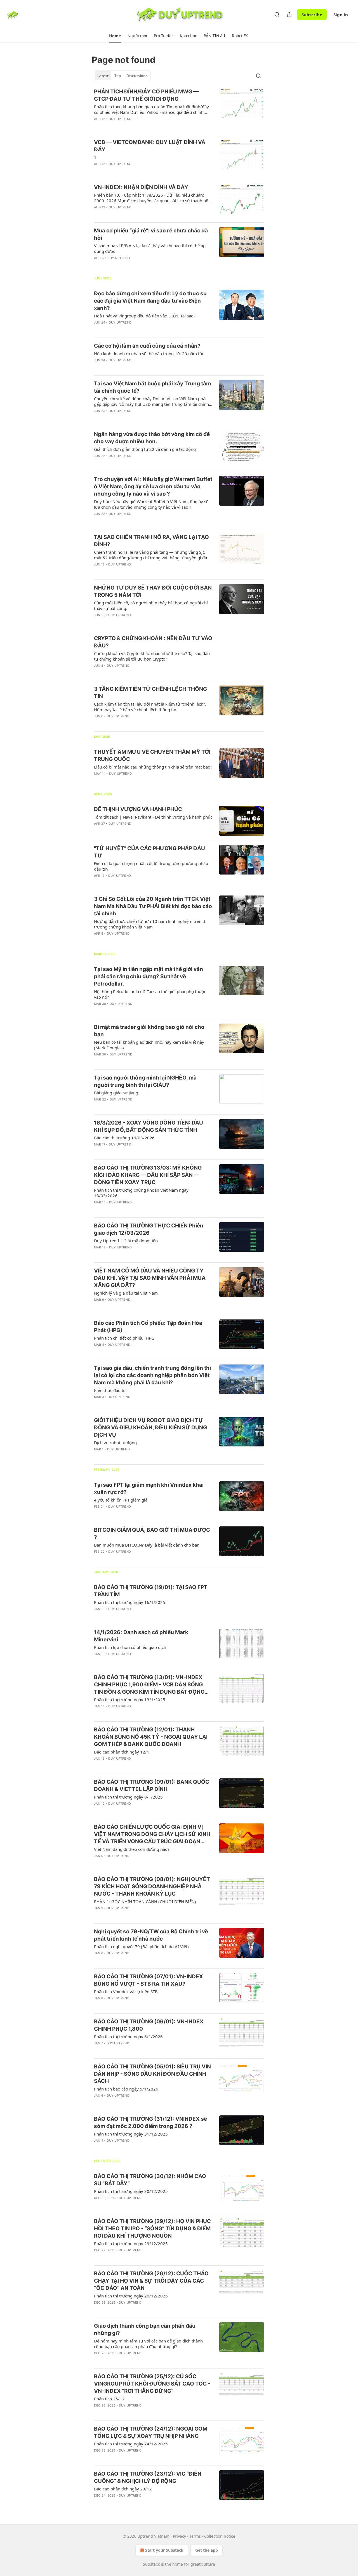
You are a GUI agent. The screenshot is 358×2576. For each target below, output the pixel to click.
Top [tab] (118, 76)
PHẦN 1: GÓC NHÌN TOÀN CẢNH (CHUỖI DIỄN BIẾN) (145, 1901)
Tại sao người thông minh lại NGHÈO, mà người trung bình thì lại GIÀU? (145, 1081)
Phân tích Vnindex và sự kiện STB (126, 1991)
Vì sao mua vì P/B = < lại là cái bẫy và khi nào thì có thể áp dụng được (150, 248)
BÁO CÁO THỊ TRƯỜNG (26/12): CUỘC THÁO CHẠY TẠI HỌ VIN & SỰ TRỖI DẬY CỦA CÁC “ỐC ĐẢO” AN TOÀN (151, 2281)
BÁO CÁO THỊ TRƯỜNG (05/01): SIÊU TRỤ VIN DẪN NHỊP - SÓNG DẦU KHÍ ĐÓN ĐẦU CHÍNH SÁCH (152, 2074)
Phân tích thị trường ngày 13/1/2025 (130, 1700)
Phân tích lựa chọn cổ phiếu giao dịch (130, 1647)
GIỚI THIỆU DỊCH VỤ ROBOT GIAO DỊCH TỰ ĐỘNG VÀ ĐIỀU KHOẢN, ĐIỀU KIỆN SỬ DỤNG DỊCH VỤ (150, 1428)
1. (96, 157)
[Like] (98, 126)
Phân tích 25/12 (109, 2399)
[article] (179, 109)
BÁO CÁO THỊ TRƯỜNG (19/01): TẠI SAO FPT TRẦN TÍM (151, 1591)
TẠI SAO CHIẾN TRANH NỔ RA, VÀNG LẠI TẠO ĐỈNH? (151, 541)
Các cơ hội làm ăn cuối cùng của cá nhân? (147, 346)
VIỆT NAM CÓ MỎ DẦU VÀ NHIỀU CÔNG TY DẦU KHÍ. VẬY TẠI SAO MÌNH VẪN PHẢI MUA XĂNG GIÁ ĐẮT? (150, 1278)
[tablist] (122, 76)
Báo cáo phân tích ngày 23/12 (123, 2489)
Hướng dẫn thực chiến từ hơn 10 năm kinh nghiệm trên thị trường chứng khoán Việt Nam (151, 924)
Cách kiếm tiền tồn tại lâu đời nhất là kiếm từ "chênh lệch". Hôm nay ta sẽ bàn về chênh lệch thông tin (150, 707)
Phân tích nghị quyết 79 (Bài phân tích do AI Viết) (141, 1946)
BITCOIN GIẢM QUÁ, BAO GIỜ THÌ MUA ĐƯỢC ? (152, 1534)
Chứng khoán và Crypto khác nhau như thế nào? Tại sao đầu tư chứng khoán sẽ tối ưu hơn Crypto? (152, 656)
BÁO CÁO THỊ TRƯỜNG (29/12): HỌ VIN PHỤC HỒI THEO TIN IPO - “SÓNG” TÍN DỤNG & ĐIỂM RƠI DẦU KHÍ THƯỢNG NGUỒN (152, 2229)
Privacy (179, 2536)
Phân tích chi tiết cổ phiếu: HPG (124, 1338)
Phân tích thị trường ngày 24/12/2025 (131, 2444)
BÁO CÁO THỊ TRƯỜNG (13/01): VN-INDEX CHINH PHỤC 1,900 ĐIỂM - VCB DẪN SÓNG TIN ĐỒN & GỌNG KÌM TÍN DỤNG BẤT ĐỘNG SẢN (149, 1685)
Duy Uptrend (120, 119)
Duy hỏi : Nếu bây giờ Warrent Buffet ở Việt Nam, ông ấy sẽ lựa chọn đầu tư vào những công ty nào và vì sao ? (151, 504)
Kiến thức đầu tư (110, 1390)
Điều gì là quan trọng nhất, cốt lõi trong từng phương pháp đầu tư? (151, 866)
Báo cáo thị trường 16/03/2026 (124, 1138)
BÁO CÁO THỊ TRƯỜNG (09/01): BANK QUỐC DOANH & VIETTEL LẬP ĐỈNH (152, 1786)
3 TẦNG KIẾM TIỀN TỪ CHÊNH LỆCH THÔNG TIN (150, 693)
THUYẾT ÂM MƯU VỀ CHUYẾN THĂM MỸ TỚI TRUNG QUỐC (152, 756)
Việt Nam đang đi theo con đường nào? (132, 1849)
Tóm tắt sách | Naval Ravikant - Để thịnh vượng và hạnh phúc (153, 817)
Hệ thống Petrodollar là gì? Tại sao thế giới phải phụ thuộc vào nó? (150, 994)
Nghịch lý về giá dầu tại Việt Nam (126, 1293)
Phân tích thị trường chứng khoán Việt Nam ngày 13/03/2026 (141, 1193)
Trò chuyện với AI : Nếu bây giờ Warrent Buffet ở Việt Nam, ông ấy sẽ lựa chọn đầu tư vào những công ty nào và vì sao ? (153, 486)
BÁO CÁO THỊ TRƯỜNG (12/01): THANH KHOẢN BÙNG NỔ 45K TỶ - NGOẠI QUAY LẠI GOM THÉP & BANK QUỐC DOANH (151, 1737)
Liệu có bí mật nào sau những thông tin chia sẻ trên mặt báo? (153, 767)
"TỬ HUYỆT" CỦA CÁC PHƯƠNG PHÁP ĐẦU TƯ (149, 852)
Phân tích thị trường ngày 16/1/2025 (130, 1602)
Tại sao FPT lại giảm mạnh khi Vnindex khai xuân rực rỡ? (149, 1489)
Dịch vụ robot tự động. (116, 1443)
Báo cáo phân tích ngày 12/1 (122, 1752)
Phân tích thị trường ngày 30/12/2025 (131, 2191)
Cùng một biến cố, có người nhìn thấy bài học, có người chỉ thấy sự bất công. (151, 605)
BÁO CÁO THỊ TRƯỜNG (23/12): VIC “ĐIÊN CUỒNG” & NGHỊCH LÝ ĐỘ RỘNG (148, 2477)
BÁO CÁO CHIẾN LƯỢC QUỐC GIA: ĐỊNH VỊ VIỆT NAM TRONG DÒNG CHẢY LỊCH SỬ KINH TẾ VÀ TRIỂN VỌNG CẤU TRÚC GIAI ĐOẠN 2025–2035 (152, 1834)
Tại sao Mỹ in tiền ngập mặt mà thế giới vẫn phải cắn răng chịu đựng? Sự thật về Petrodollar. (149, 976)
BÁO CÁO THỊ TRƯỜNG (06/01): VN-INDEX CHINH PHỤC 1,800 (149, 2025)
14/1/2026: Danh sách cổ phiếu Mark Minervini (141, 1636)
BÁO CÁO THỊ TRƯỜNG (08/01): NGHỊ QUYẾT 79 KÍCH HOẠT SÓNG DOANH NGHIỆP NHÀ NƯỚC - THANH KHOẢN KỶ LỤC (152, 1886)
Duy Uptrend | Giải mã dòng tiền (126, 1241)
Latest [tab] (103, 76)
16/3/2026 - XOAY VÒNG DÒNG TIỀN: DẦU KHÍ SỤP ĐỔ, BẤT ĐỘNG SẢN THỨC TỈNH (149, 1126)
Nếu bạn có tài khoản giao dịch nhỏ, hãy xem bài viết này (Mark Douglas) (149, 1045)
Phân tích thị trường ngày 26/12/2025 (131, 2296)
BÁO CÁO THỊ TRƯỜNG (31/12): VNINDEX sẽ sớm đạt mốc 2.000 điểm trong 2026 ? (150, 2123)
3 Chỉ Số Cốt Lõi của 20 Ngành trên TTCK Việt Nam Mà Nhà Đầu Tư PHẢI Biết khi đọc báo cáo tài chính (153, 906)
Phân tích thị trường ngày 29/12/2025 (131, 2243)
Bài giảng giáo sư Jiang (116, 1093)
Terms (195, 2536)
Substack (151, 2564)
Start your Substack (164, 2550)
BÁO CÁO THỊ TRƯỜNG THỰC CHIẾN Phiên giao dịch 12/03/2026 (149, 1229)
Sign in (341, 15)
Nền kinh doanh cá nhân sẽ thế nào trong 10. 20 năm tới (149, 353)
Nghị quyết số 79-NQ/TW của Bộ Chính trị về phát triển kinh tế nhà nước (151, 1935)
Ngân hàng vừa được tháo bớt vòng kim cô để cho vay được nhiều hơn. (152, 438)
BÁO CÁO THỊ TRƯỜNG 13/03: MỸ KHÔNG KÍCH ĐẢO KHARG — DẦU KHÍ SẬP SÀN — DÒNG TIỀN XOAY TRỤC (148, 1175)
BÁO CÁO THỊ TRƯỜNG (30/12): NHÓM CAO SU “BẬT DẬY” (150, 2180)
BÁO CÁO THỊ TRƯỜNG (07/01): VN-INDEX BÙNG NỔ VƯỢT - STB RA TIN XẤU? (149, 1980)
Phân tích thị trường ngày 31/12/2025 (131, 2134)
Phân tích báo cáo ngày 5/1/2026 (126, 2089)
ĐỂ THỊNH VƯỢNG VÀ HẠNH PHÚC (138, 809)
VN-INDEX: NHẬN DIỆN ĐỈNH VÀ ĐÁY (141, 187)
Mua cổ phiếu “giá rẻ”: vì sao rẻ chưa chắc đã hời (151, 234)
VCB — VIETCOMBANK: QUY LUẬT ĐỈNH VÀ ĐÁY (150, 146)
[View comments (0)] (135, 126)
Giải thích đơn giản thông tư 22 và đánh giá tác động (145, 449)
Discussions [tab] (137, 76)
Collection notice (220, 2536)
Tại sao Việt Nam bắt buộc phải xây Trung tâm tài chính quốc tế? (152, 387)
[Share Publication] (289, 15)
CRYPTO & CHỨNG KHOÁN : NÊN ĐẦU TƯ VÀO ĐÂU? (153, 642)
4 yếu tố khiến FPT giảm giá (121, 1500)
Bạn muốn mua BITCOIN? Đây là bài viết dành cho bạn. (147, 1545)
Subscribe (312, 15)
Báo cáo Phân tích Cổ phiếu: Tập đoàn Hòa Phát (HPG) (148, 1327)
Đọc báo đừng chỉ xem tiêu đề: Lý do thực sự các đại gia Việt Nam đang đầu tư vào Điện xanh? (150, 301)
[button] (115, 36)
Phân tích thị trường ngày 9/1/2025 (128, 1797)
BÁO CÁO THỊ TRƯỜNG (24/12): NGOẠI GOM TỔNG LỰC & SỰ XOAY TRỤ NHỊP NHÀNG (151, 2432)
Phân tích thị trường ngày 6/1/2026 (128, 2037)
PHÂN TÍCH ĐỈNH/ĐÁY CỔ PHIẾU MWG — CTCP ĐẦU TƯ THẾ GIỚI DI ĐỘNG (146, 95)
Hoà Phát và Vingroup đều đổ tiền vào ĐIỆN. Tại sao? (145, 316)
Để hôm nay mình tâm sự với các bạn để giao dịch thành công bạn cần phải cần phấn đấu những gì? (148, 2344)
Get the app (207, 2550)
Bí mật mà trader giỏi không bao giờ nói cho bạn (149, 1031)
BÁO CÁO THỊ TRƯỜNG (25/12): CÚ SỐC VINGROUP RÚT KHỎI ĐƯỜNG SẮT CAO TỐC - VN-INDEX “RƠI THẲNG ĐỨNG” (152, 2384)
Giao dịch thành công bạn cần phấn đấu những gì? (145, 2329)
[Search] (277, 15)
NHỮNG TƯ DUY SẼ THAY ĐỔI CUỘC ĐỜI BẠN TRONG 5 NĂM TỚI (153, 591)
